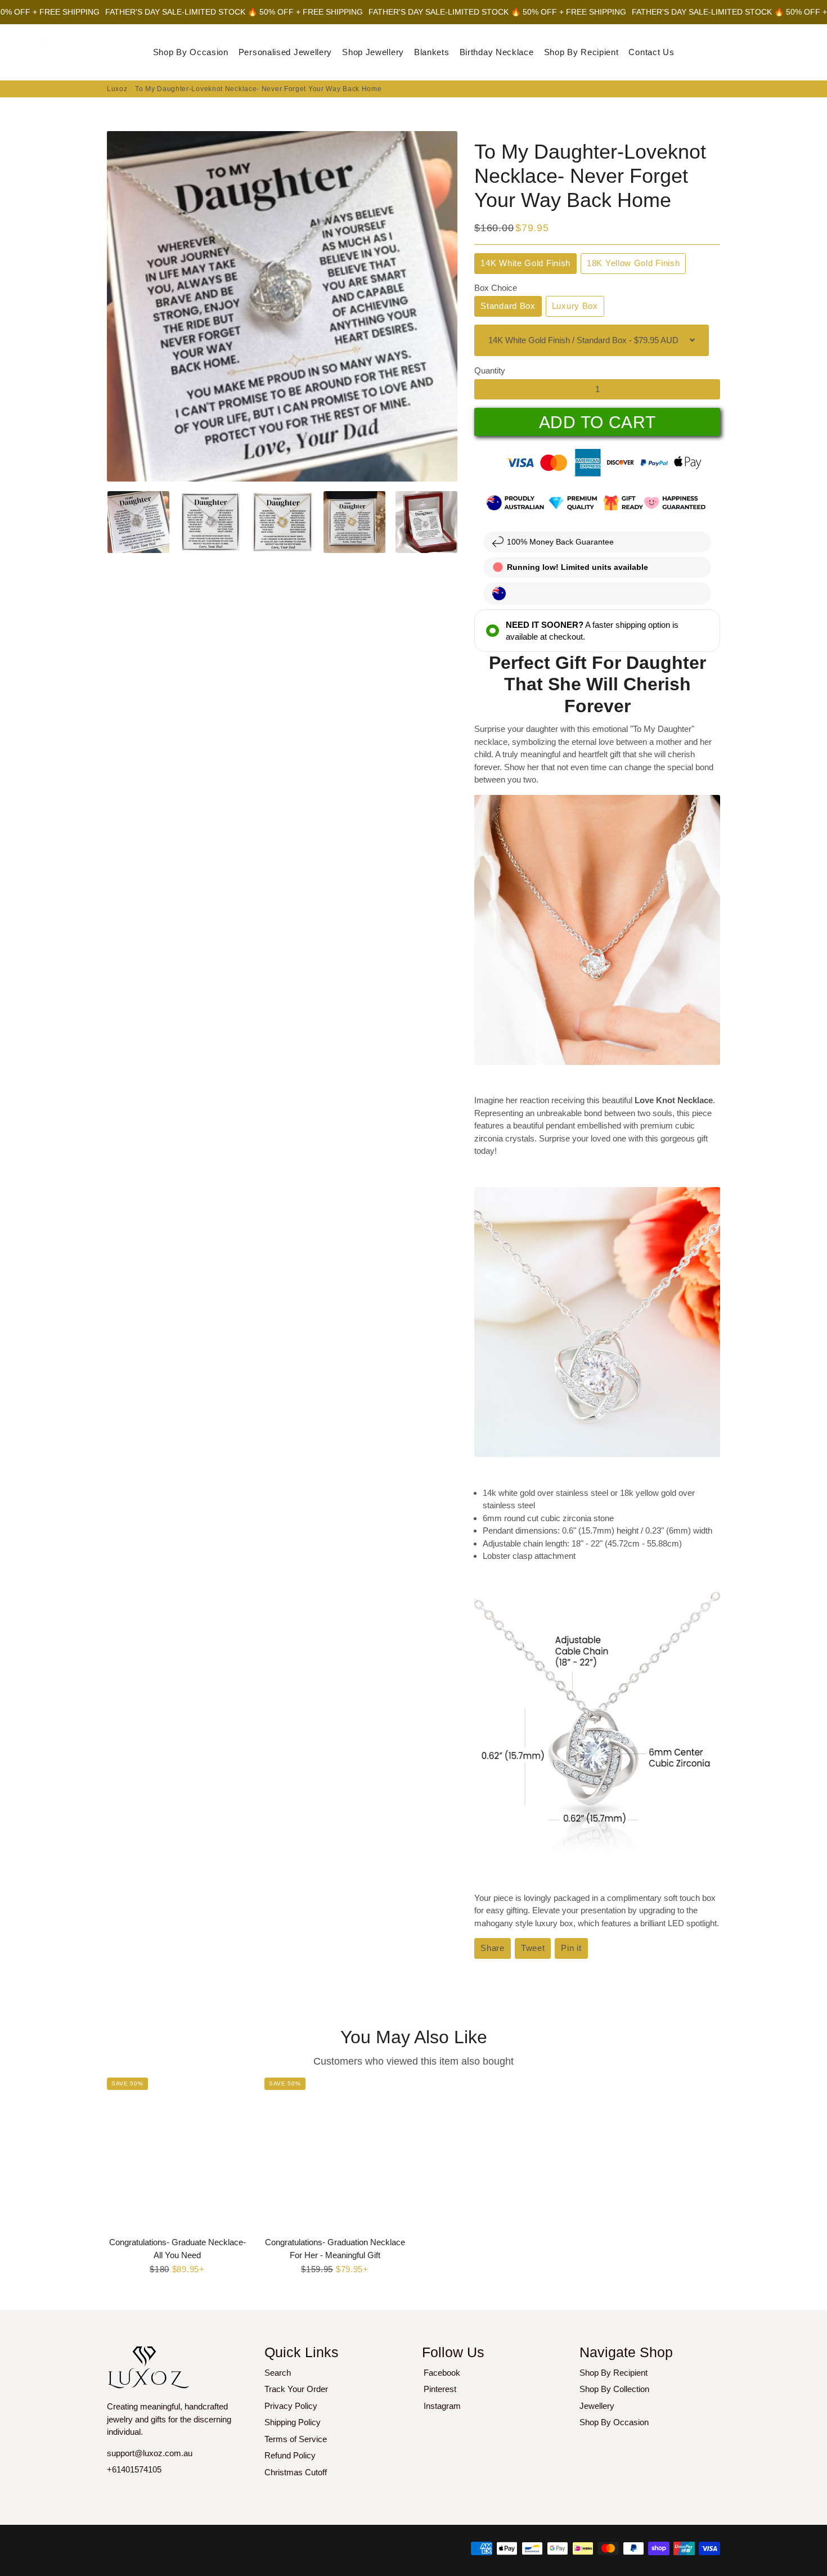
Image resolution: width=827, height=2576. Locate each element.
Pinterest (440, 2389)
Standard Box (508, 306)
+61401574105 (134, 2469)
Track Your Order (296, 2389)
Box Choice (496, 288)
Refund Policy (290, 2455)
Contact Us (651, 52)
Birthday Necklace (497, 52)
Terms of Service (296, 2439)
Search (278, 2373)
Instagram (442, 2406)
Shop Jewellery (373, 52)
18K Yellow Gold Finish (633, 263)
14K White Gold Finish (525, 263)
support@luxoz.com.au (150, 2453)
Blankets (432, 52)
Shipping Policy (293, 2422)
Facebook (442, 2373)
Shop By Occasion (191, 52)
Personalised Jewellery (285, 52)
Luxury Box (575, 306)
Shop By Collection (614, 2389)
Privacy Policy (291, 2406)
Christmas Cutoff (296, 2472)
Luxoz (117, 89)
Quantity (490, 370)
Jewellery (597, 2406)
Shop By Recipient (581, 52)
